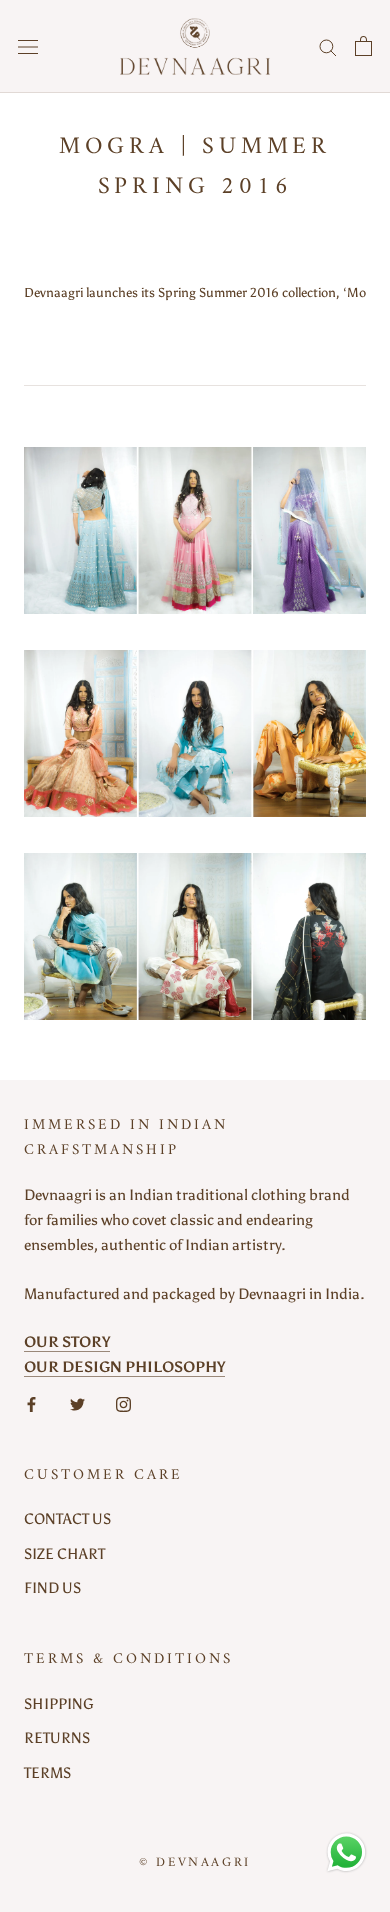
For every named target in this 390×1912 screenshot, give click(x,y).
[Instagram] (123, 1403)
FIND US (52, 1588)
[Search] (328, 46)
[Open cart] (363, 46)
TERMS (47, 1773)
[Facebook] (31, 1403)
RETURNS (57, 1738)
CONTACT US (67, 1519)
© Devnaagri (195, 1862)
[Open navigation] (28, 46)
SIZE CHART (64, 1554)
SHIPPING (59, 1704)
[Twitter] (77, 1403)
